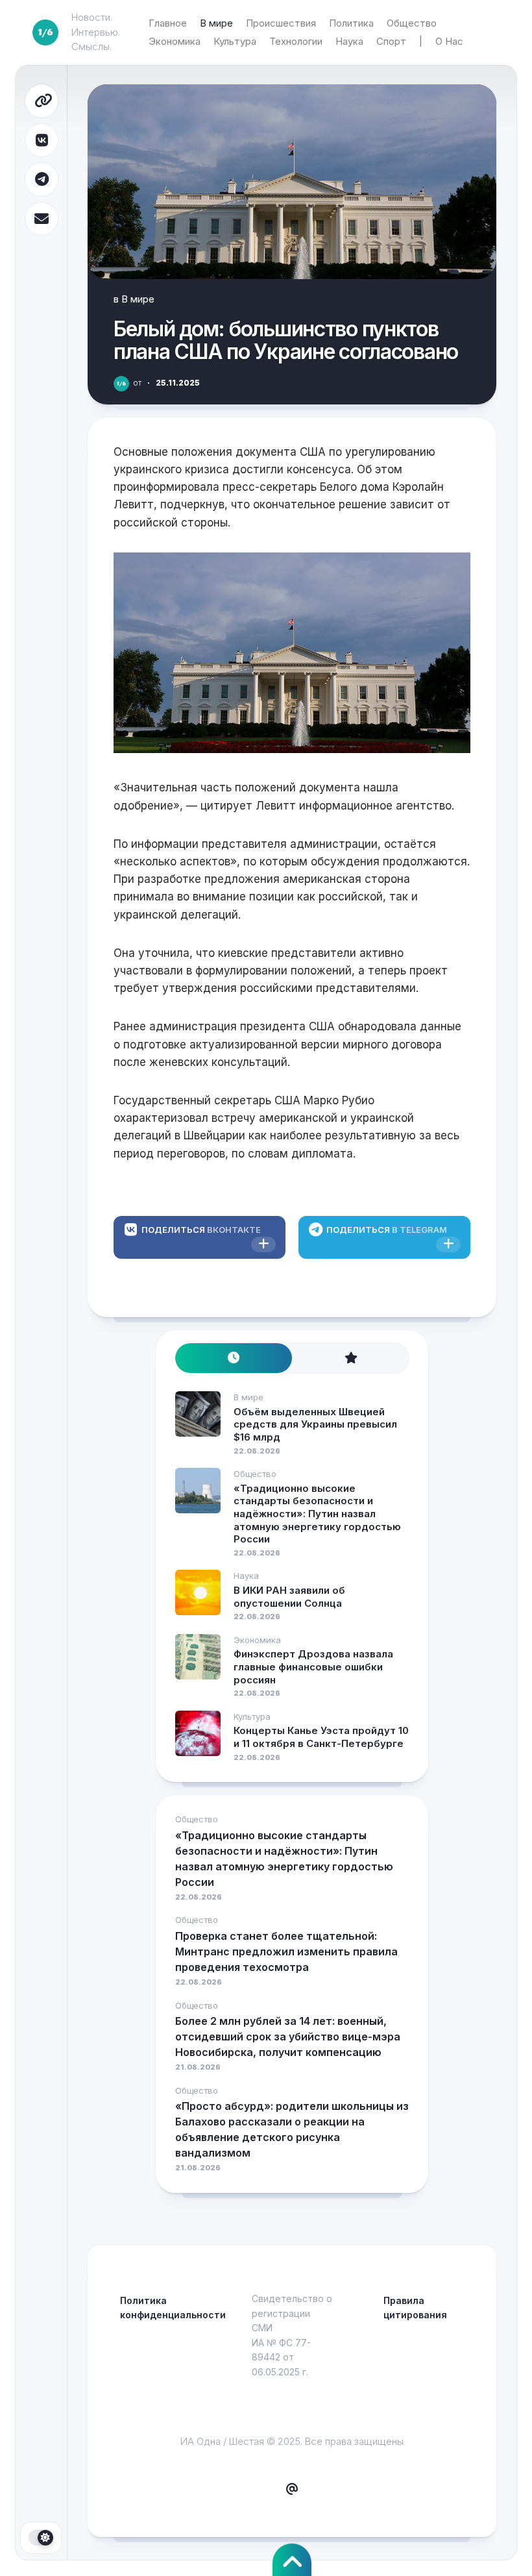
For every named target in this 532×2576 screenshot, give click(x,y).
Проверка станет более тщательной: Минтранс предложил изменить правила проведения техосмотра (286, 1951)
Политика (351, 23)
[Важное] (350, 1358)
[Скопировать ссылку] (42, 101)
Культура (235, 41)
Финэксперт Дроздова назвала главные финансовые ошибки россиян (313, 1666)
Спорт (391, 41)
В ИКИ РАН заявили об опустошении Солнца (289, 1597)
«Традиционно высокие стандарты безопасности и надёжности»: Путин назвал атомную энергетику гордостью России (317, 1514)
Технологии (296, 41)
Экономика (175, 41)
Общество (412, 23)
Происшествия (281, 23)
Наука (349, 41)
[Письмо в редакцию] (292, 2490)
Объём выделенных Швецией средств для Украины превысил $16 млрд (315, 1424)
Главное (168, 23)
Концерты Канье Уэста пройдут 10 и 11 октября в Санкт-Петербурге (321, 1737)
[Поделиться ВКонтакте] (42, 141)
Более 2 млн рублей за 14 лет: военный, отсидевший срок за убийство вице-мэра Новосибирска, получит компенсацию (288, 2037)
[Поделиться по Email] (42, 219)
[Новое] (234, 1358)
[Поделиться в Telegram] (42, 180)
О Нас (449, 41)
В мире (216, 23)
